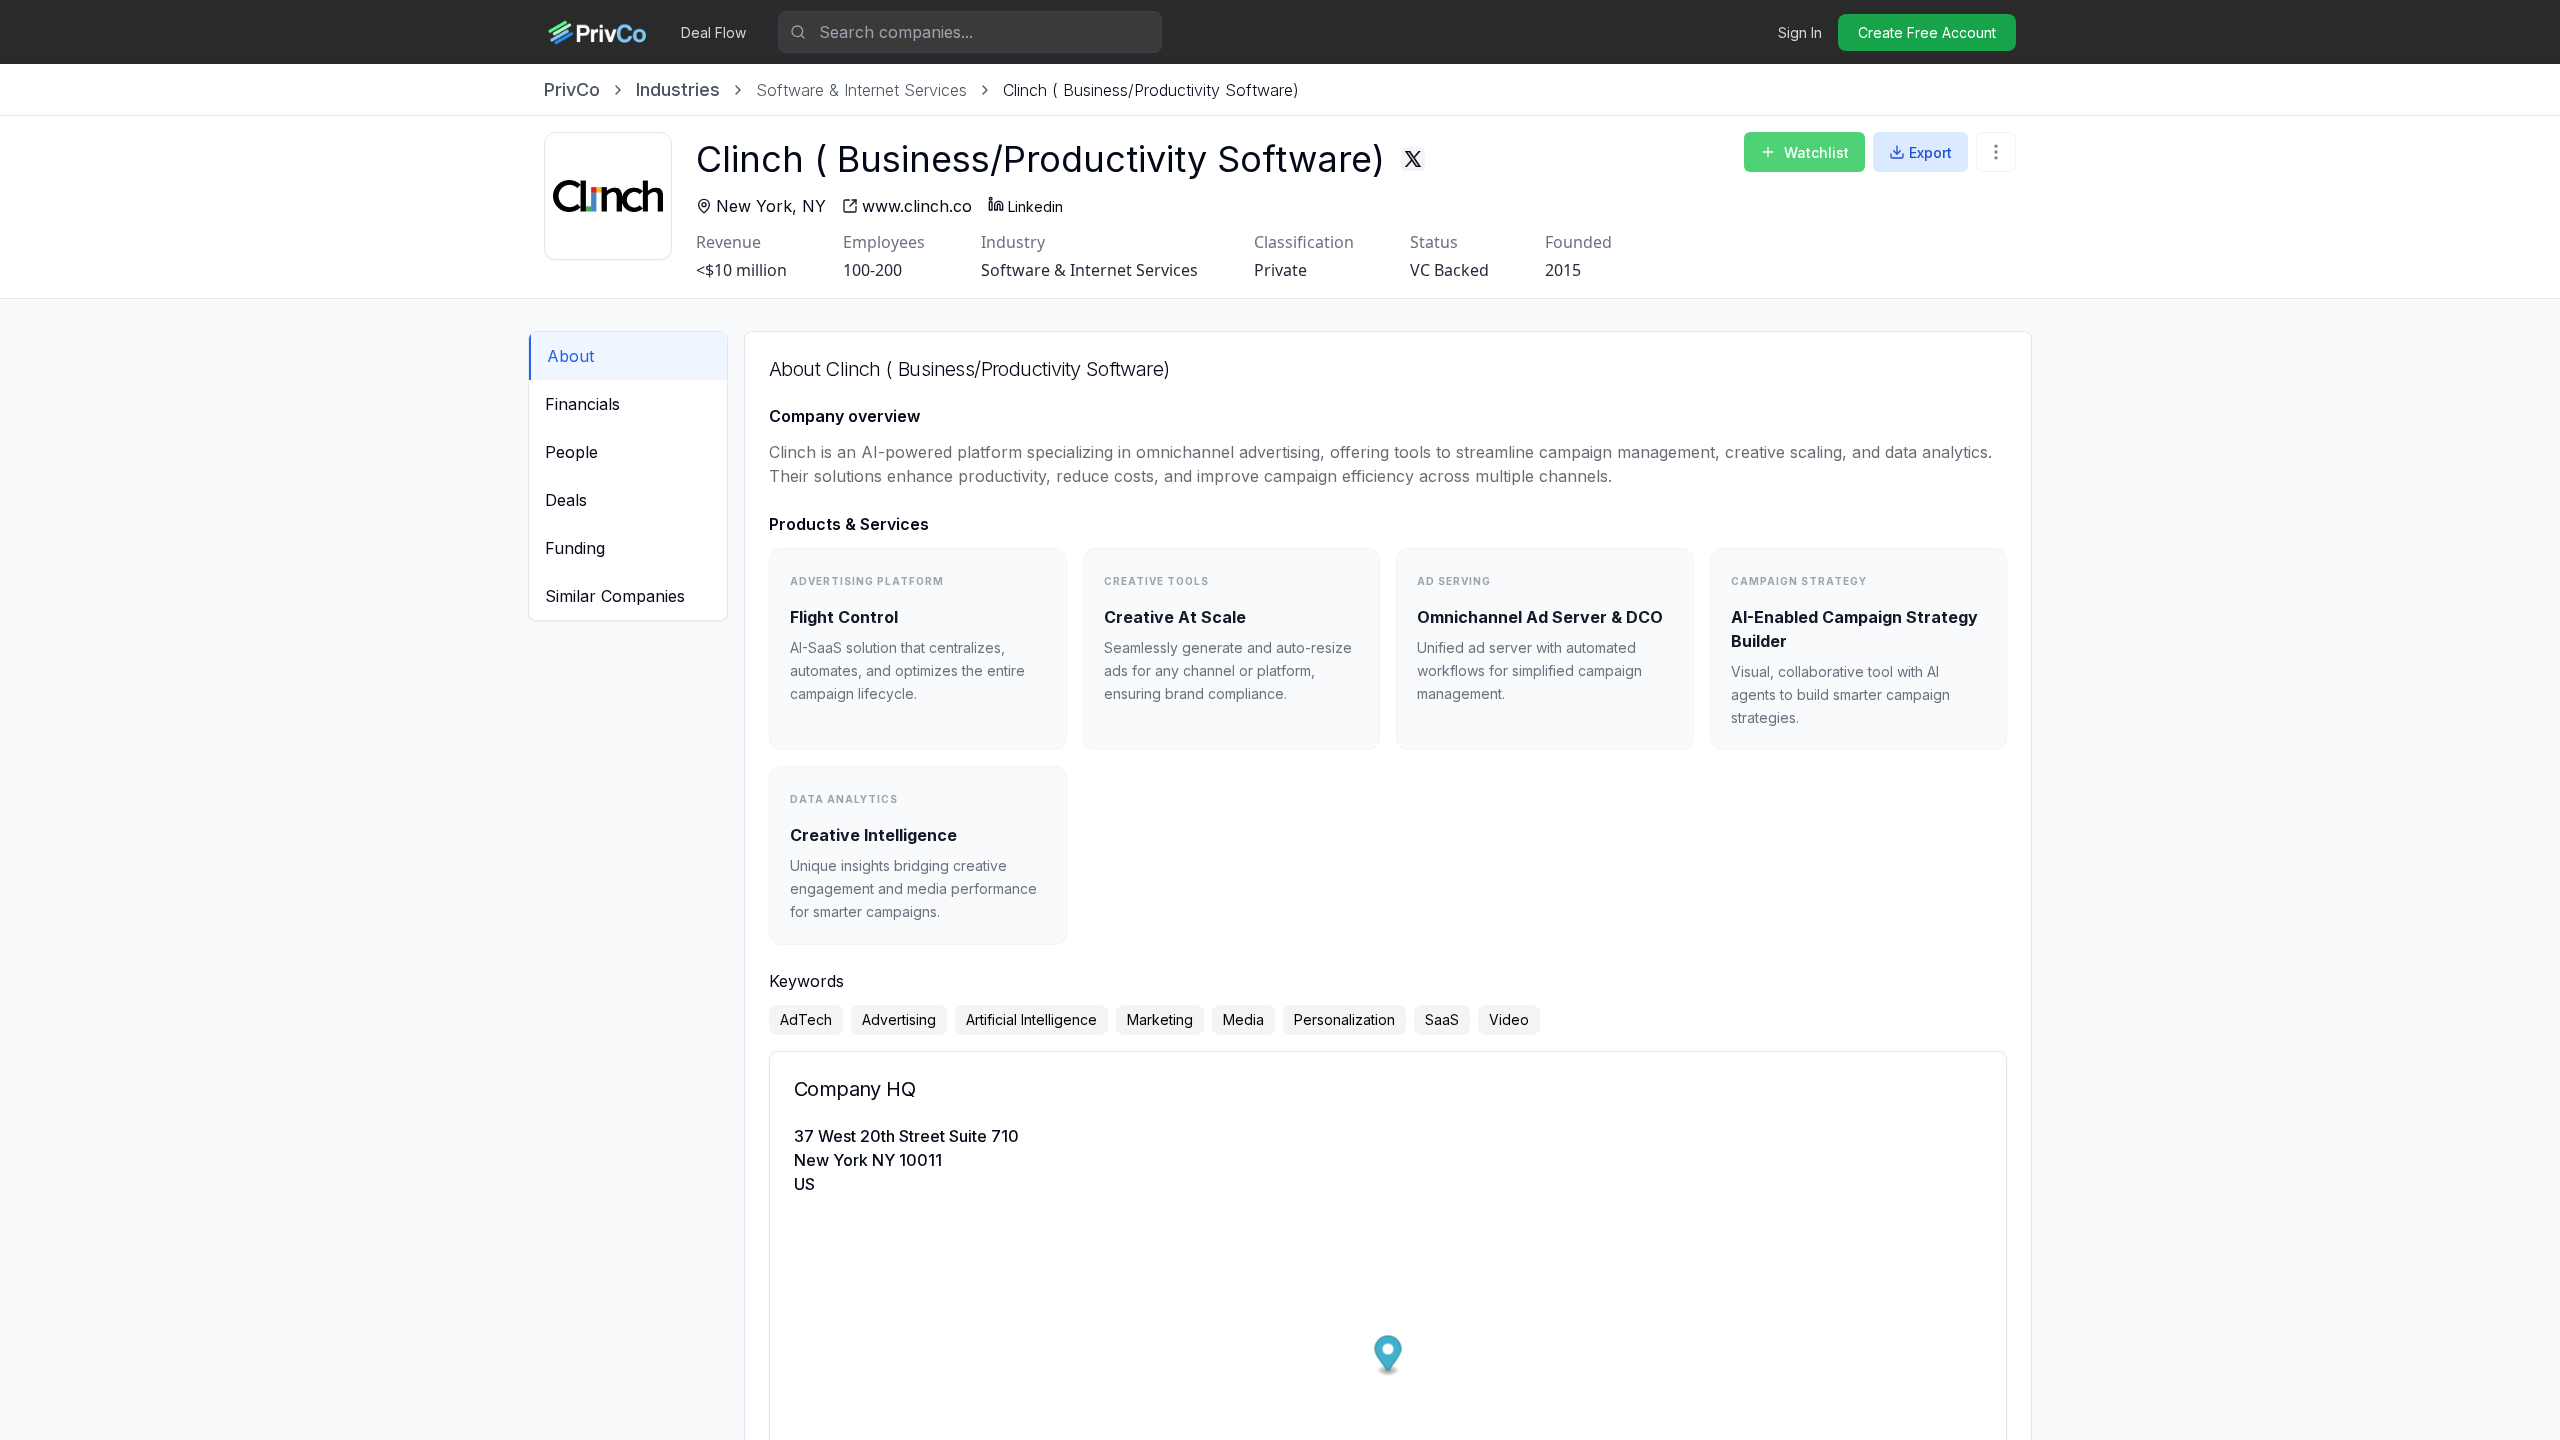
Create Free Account (1927, 32)
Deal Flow (713, 32)
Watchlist (1816, 152)
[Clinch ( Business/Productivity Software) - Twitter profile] (1413, 159)
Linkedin (1035, 206)
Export (1930, 152)
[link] (1151, 90)
